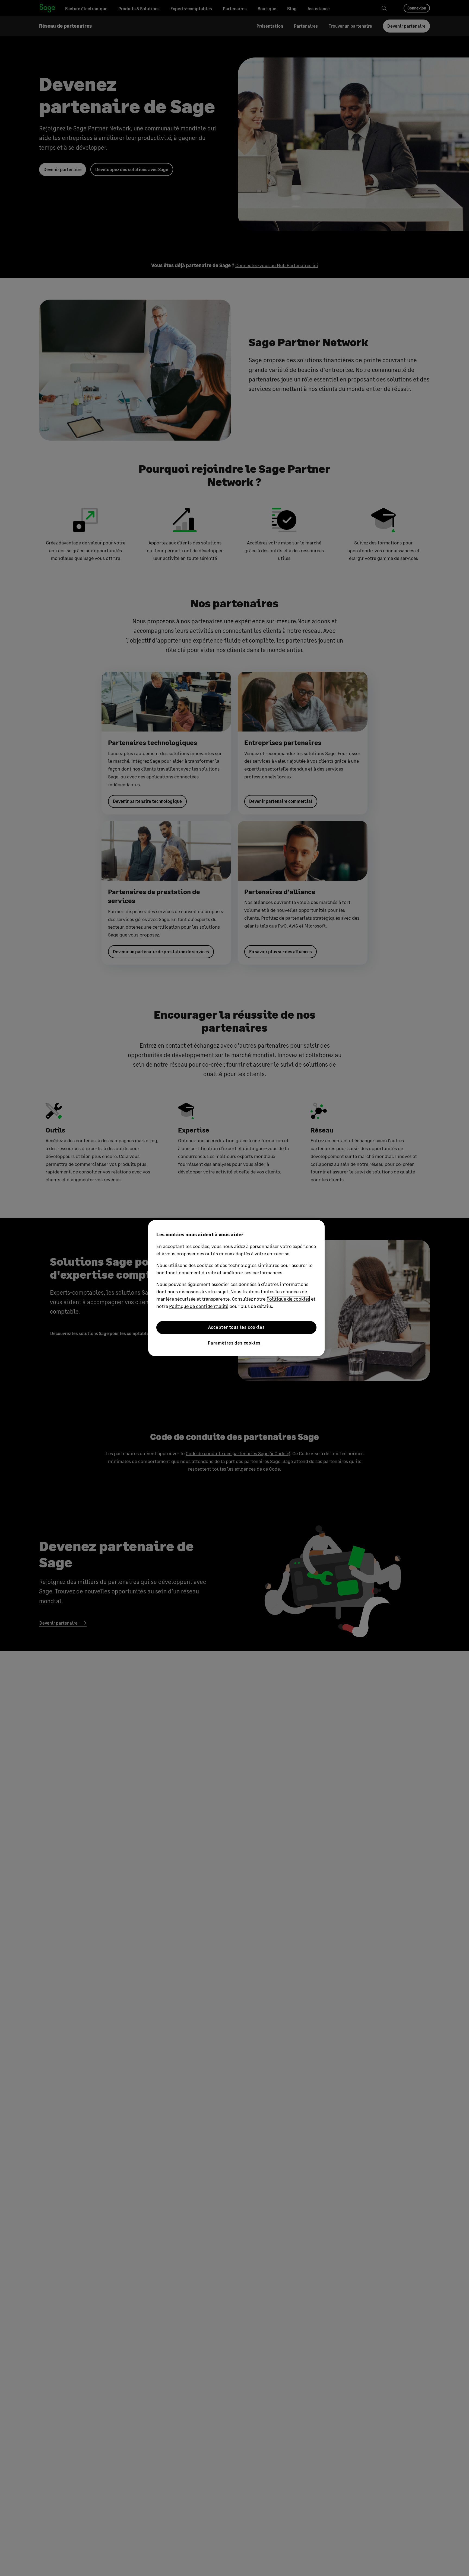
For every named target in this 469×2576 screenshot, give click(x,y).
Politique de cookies (288, 1299)
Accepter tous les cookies (237, 1327)
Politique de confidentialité (199, 1306)
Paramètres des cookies (234, 1343)
